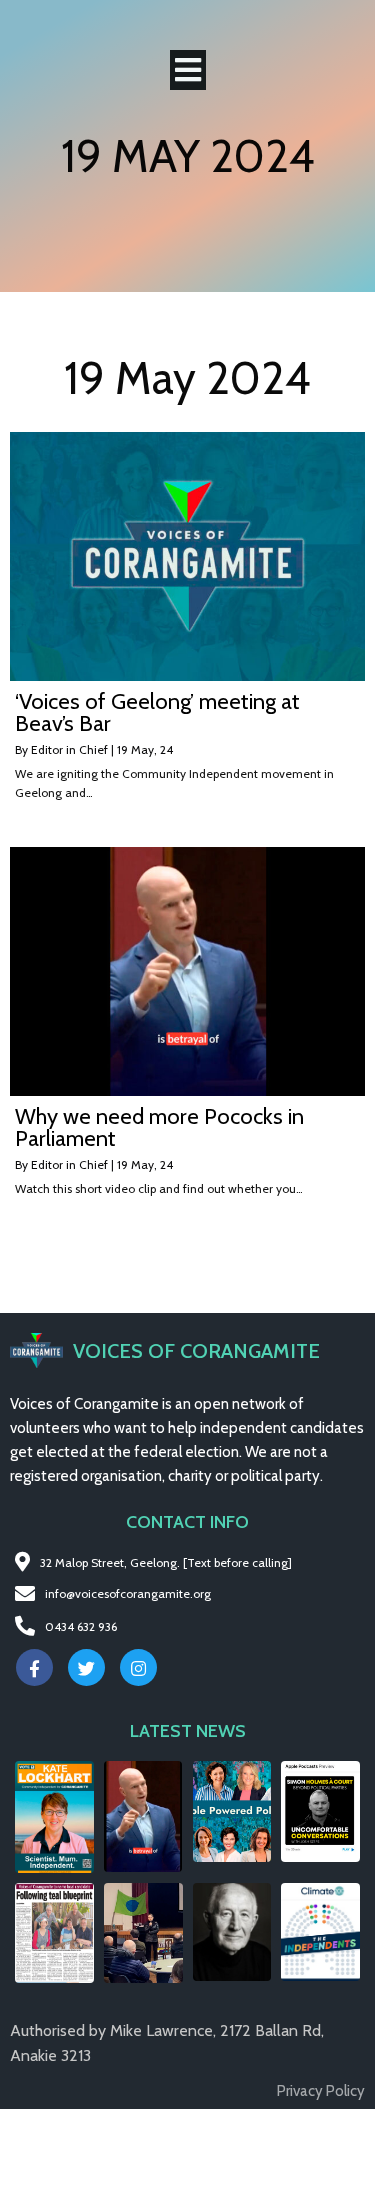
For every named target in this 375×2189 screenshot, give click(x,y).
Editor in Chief (69, 749)
